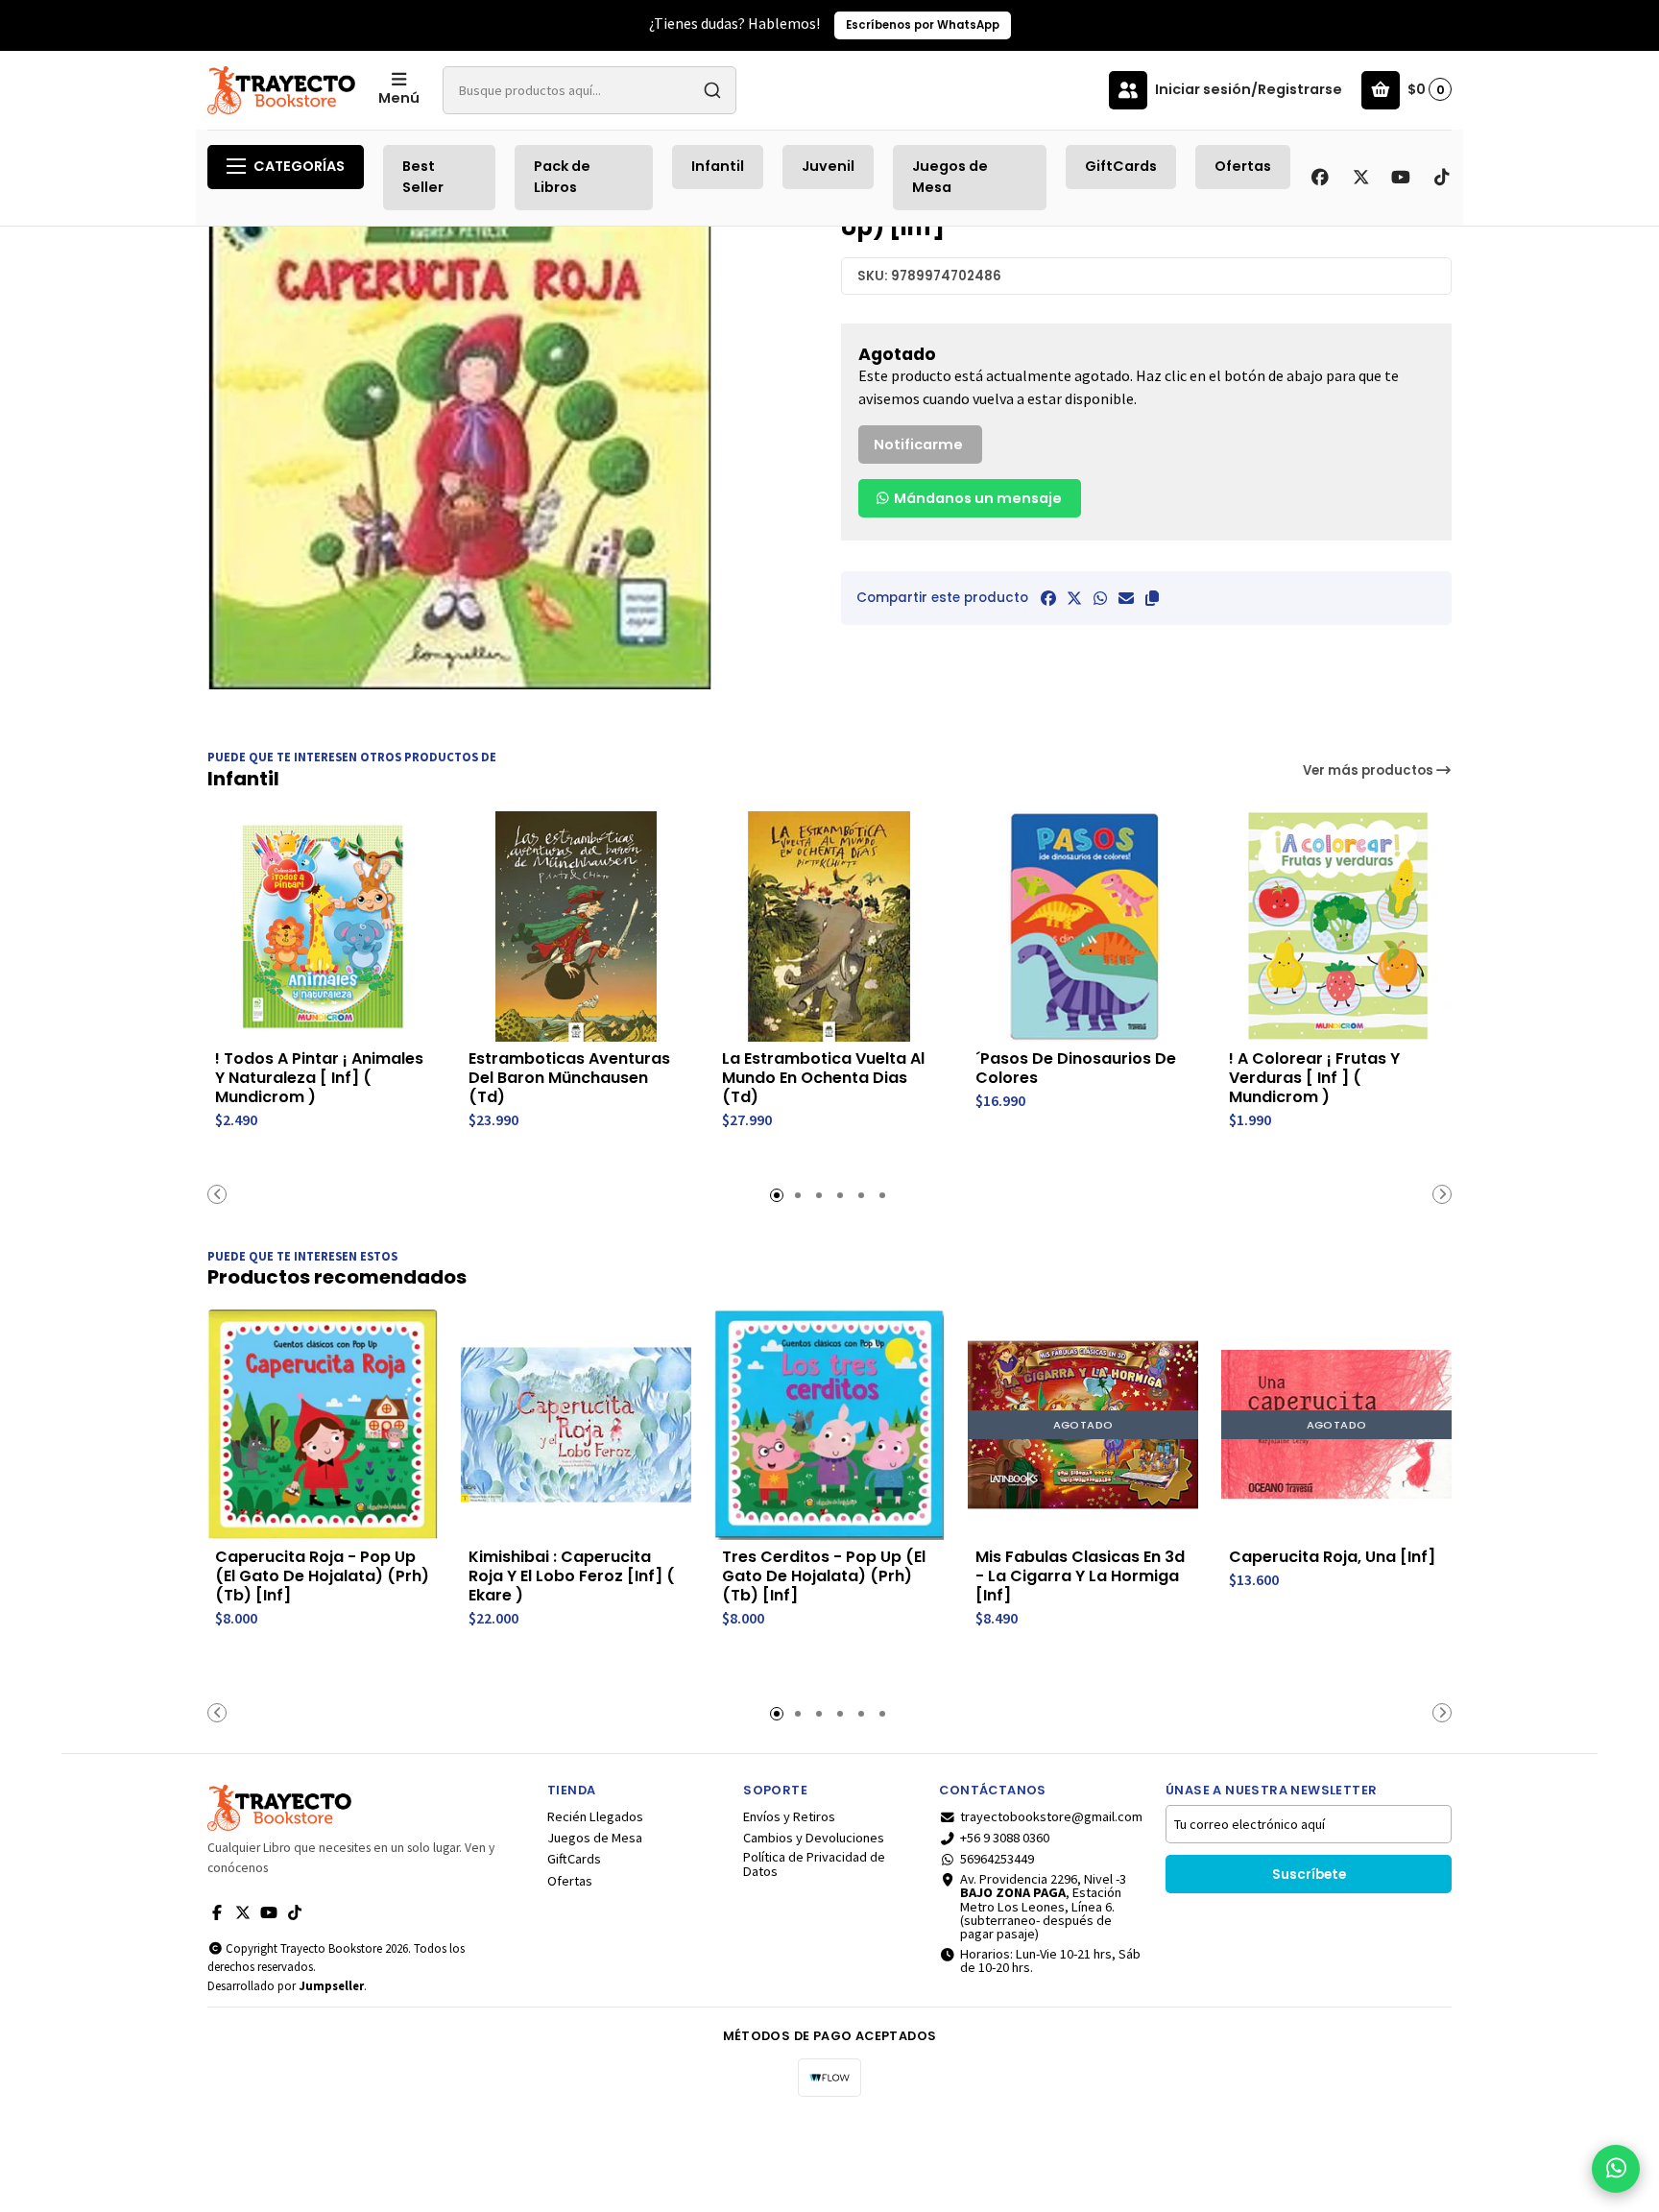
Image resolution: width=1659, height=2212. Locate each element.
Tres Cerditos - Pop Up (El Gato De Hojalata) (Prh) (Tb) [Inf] (824, 1576)
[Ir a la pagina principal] (281, 90)
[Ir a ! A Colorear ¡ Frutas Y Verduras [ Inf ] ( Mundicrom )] (1336, 926)
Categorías (299, 166)
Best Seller (423, 177)
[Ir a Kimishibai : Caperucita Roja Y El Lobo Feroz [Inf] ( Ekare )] (576, 1425)
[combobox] (589, 90)
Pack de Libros (562, 177)
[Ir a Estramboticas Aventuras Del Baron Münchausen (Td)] (576, 926)
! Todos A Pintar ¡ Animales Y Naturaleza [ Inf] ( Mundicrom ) (319, 1078)
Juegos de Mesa (950, 177)
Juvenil (828, 166)
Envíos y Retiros (789, 1816)
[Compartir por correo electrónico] (1126, 598)
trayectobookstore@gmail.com (1051, 1816)
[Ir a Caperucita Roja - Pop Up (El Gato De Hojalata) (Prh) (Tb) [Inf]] (323, 1425)
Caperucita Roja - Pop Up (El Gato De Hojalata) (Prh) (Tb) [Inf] (322, 1576)
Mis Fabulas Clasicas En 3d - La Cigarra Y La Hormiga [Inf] (1080, 1576)
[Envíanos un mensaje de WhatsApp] (1616, 2169)
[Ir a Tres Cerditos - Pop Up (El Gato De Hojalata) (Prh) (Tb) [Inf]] (829, 1425)
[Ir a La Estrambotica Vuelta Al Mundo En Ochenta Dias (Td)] (829, 926)
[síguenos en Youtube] (1401, 178)
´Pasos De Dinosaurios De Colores (1076, 1069)
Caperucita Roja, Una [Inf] (1332, 1557)
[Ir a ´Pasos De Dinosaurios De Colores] (1083, 926)
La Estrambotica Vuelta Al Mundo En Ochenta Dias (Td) (823, 1078)
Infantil (718, 166)
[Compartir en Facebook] (1048, 598)
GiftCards (1121, 166)
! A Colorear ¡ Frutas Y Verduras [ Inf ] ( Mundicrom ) (1314, 1078)
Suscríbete (1309, 1875)
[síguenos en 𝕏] (1360, 178)
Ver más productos (1370, 770)
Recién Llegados (595, 1816)
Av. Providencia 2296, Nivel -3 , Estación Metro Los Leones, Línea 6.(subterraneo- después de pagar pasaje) (1043, 1907)
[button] (1152, 598)
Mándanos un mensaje (976, 498)
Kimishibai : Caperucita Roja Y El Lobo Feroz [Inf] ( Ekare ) (572, 1576)
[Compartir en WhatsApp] (1100, 598)
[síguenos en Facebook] (1320, 178)
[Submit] (712, 90)
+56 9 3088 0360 (1005, 1838)
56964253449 (997, 1859)
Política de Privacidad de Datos (814, 1864)
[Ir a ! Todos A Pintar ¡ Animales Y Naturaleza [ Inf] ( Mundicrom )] (323, 926)
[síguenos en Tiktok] (1441, 178)
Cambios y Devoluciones (814, 1838)
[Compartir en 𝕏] (1074, 598)
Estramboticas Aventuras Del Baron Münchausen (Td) (569, 1078)
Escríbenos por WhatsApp (923, 25)
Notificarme (918, 445)
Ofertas (1243, 166)
